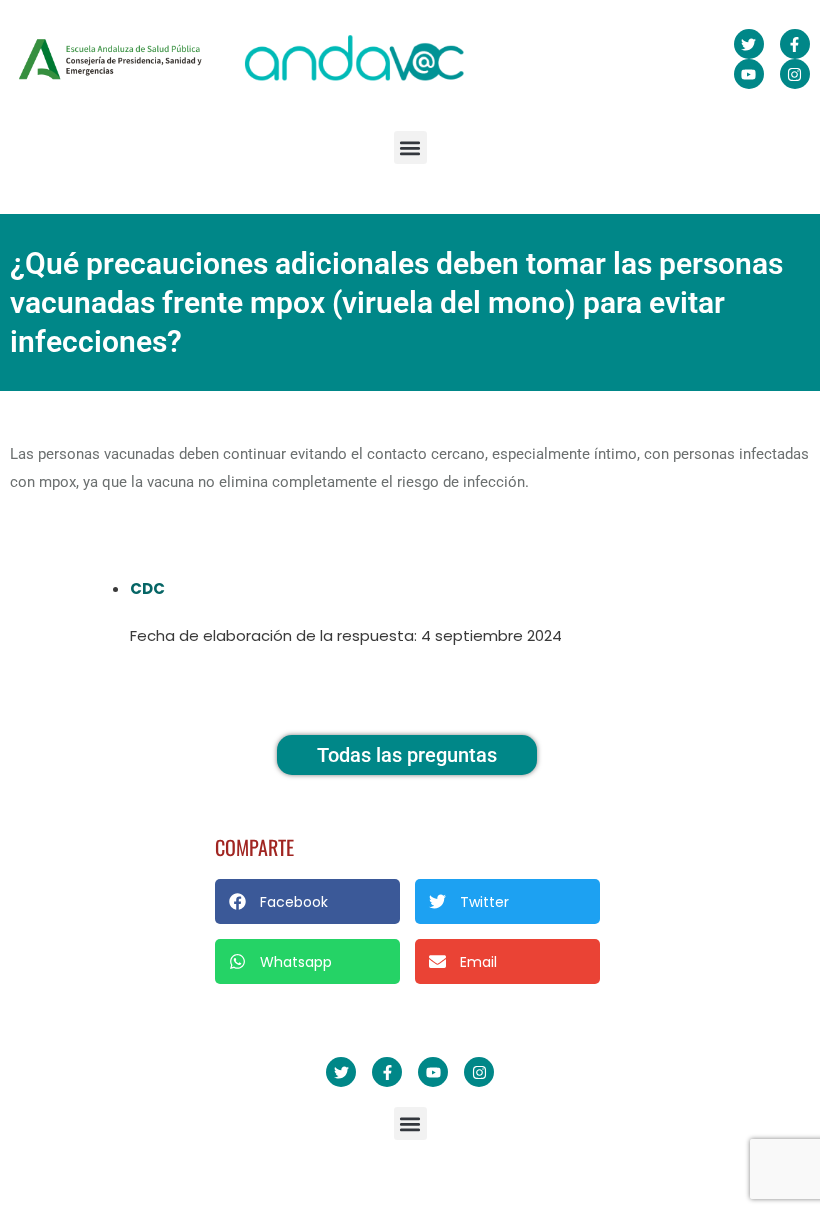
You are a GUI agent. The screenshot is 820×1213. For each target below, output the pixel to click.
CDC (147, 588)
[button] (410, 147)
